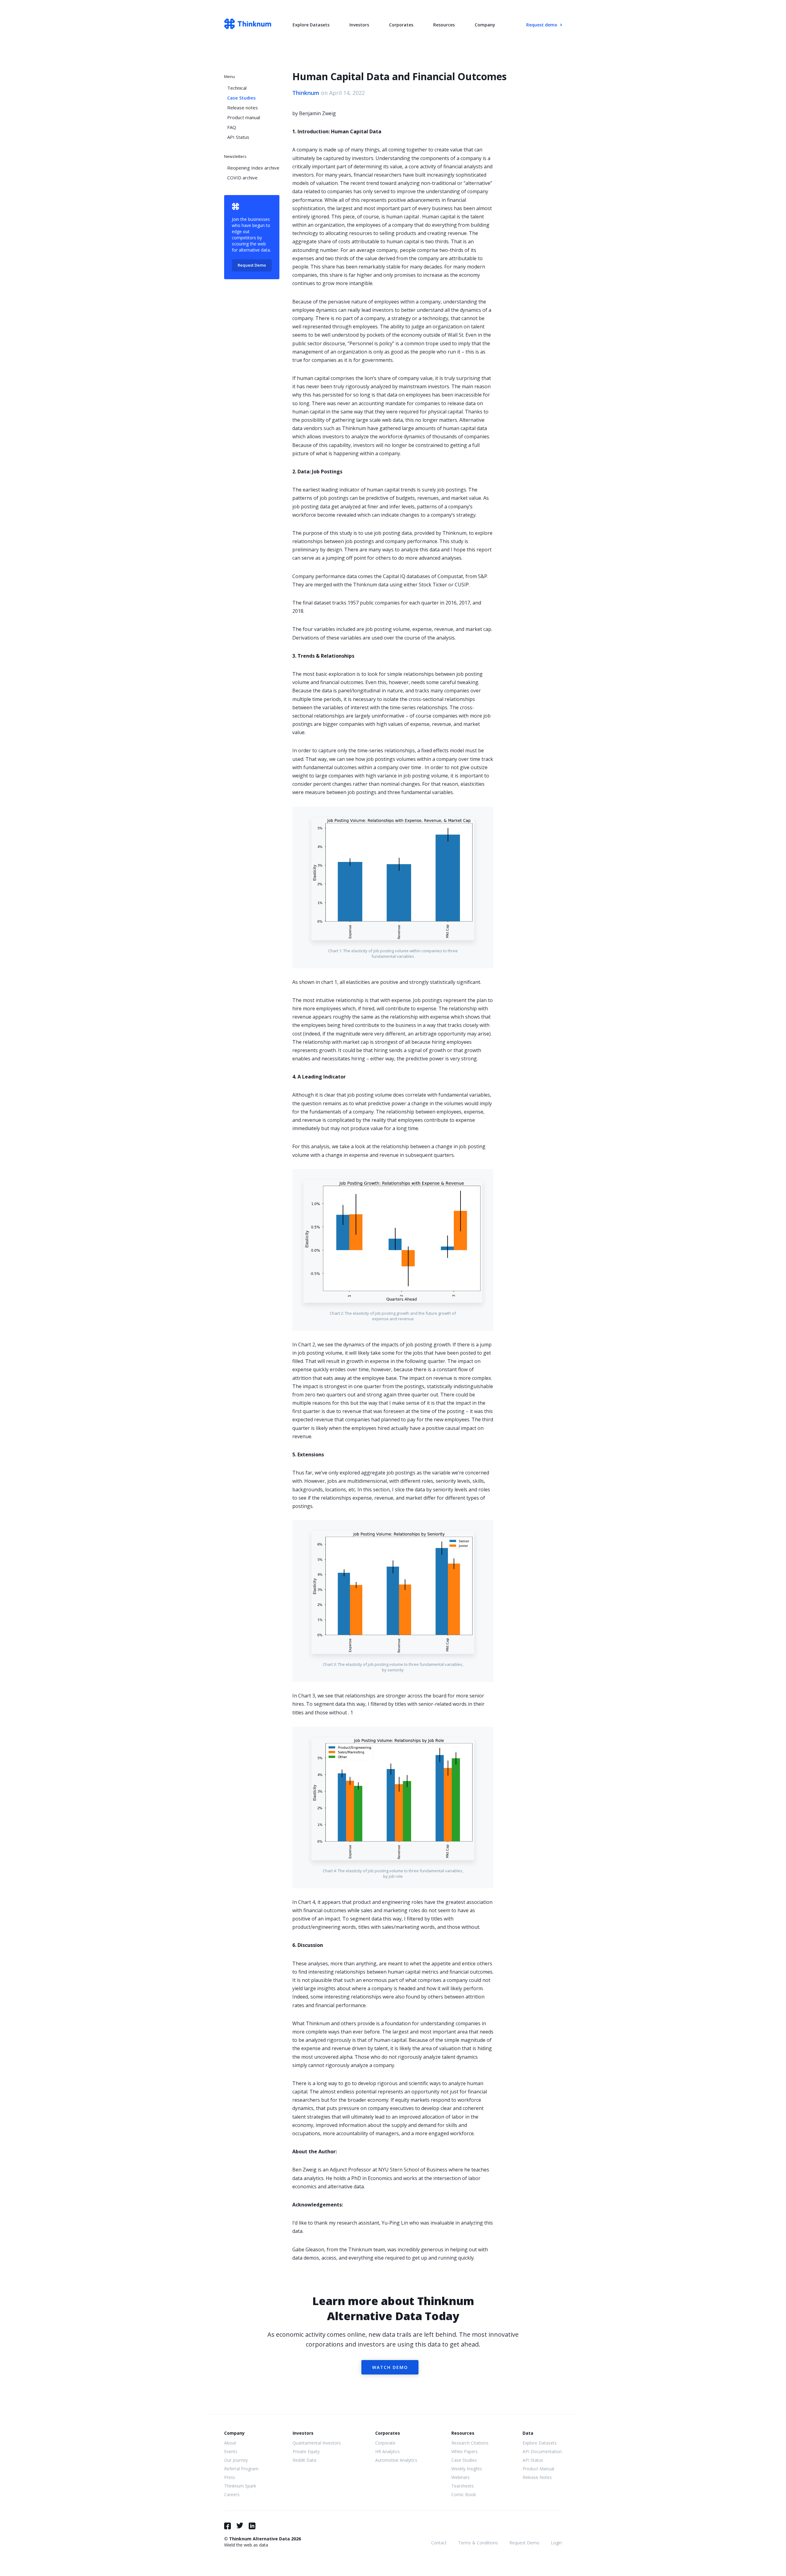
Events (231, 2451)
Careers (232, 2494)
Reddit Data (304, 2460)
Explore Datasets (311, 25)
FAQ (232, 127)
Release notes (243, 108)
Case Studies (241, 98)
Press (230, 2477)
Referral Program (241, 2469)
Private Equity (306, 2451)
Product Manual (538, 2469)
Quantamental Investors (317, 2443)
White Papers (465, 2451)
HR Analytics (387, 2451)
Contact (439, 2543)
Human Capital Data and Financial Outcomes (399, 76)
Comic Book (464, 2494)
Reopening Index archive (253, 168)
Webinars (461, 2477)
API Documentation (542, 2451)
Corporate (385, 2443)
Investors (359, 25)
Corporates (401, 25)
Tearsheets (463, 2486)
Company (485, 25)
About (230, 2443)
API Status (238, 137)
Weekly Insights (467, 2469)
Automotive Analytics (396, 2460)
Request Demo (252, 265)
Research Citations (470, 2443)
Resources (444, 25)
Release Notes (537, 2477)
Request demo (542, 25)
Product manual (244, 117)
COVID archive (242, 178)
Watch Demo (390, 2367)
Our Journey (236, 2460)
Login (556, 2543)
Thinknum (306, 93)
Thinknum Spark (240, 2486)
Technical (237, 88)
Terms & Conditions (478, 2543)
